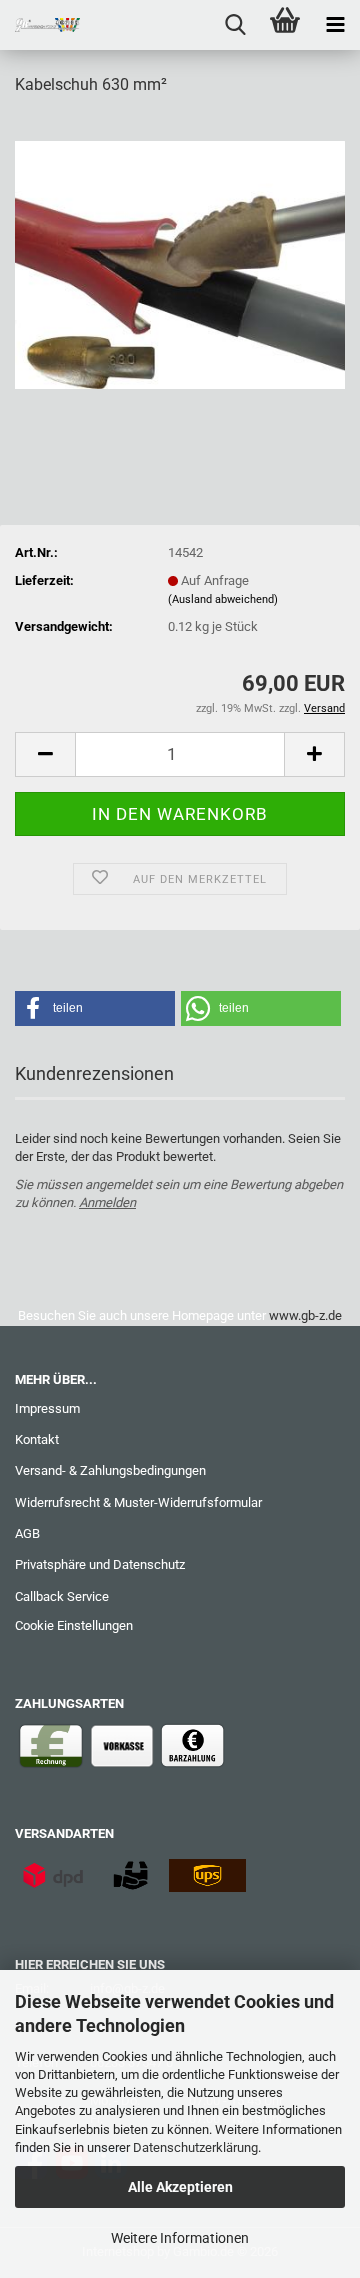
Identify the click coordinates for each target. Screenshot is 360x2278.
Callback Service (62, 1596)
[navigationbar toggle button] (335, 25)
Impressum (47, 1408)
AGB (27, 1533)
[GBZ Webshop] (40, 25)
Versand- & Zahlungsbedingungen (110, 1470)
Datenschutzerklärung (195, 2147)
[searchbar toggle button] (235, 25)
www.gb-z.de (305, 1315)
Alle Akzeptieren (180, 2187)
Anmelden (107, 1202)
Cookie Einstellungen (74, 1625)
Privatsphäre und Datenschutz (100, 1564)
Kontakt (37, 1439)
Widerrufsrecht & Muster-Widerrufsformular (138, 1502)
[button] (45, 754)
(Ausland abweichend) (223, 599)
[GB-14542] (180, 263)
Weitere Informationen (180, 2238)
